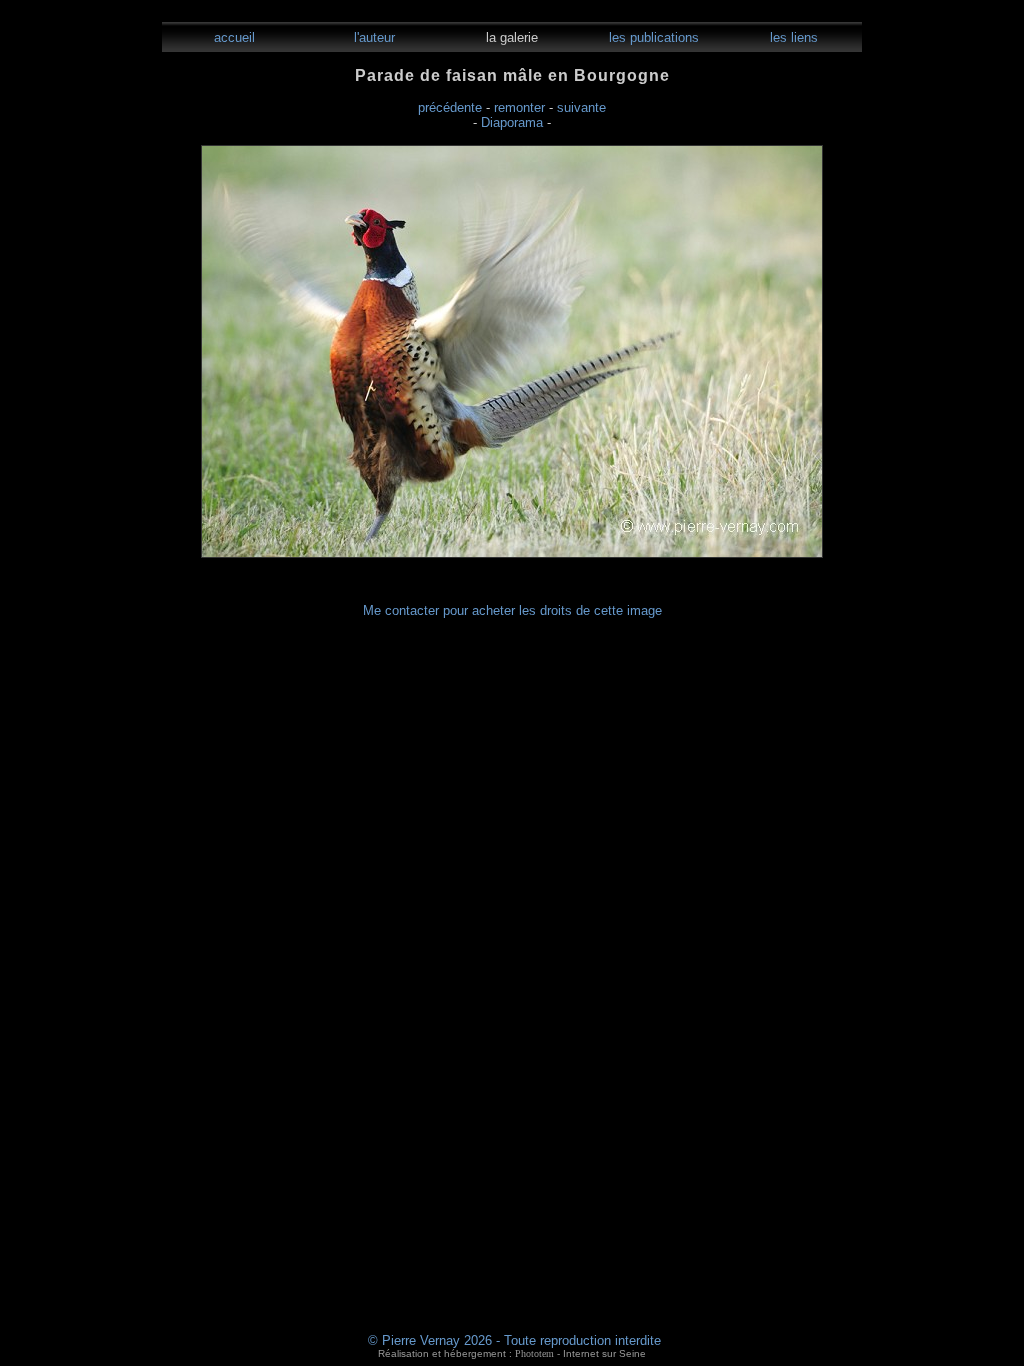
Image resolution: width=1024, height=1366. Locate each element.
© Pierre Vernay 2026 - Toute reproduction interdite (514, 1340)
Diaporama (512, 122)
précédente (450, 107)
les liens (792, 37)
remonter (519, 107)
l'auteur (372, 37)
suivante (581, 107)
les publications (652, 37)
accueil (232, 37)
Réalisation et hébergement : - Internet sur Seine (512, 1353)
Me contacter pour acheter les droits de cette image (512, 610)
